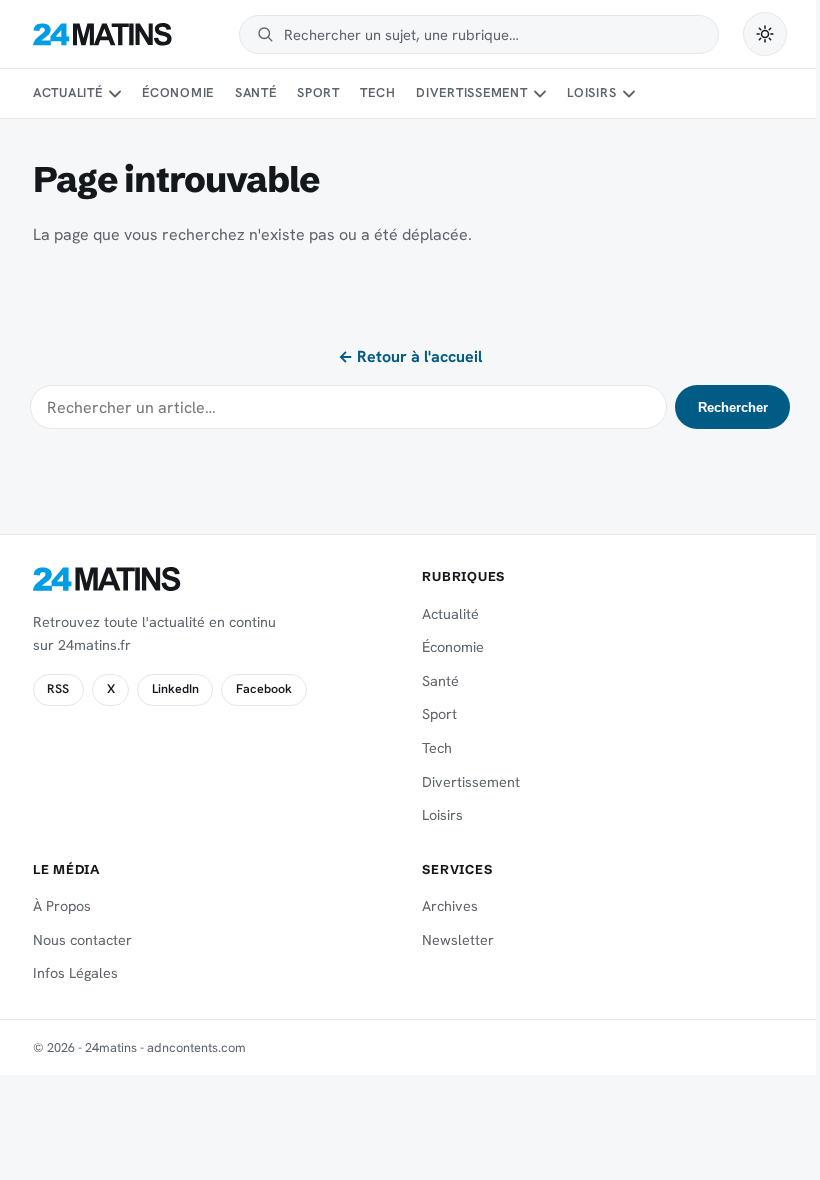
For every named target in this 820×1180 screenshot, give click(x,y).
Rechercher (733, 407)
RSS (58, 689)
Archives (450, 906)
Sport (318, 92)
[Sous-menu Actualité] (115, 94)
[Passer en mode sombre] (765, 34)
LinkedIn (175, 689)
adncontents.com (196, 1047)
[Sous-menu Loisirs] (629, 94)
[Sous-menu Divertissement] (540, 94)
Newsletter (458, 940)
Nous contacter (82, 940)
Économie (178, 92)
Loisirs (591, 92)
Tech (377, 92)
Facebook (264, 689)
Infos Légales (75, 973)
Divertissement (472, 92)
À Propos (62, 906)
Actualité (68, 92)
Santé (256, 92)
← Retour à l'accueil (410, 356)
